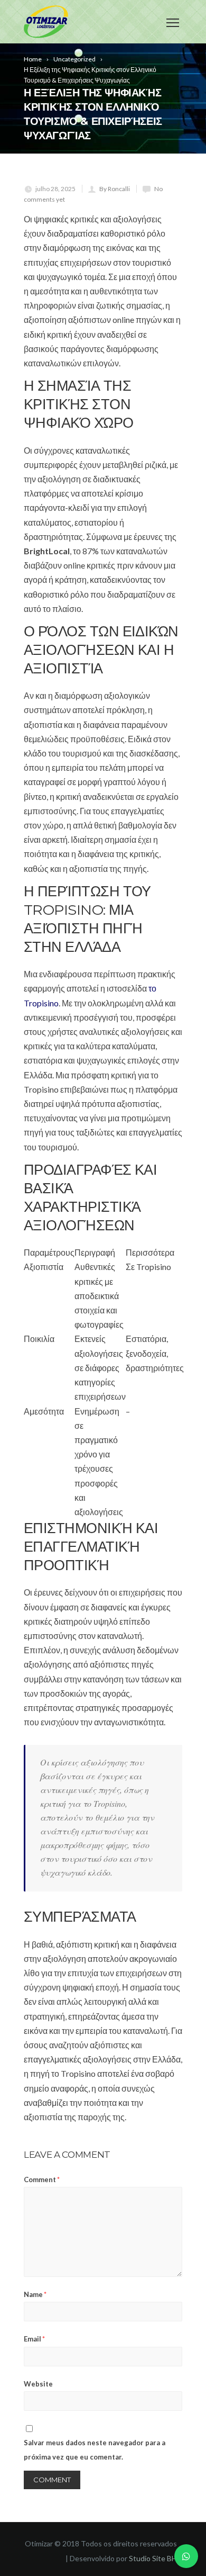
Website (38, 2384)
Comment (42, 2179)
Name (35, 2294)
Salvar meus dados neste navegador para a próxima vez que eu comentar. (95, 2450)
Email (34, 2339)
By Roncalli (115, 189)
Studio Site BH (153, 2558)
